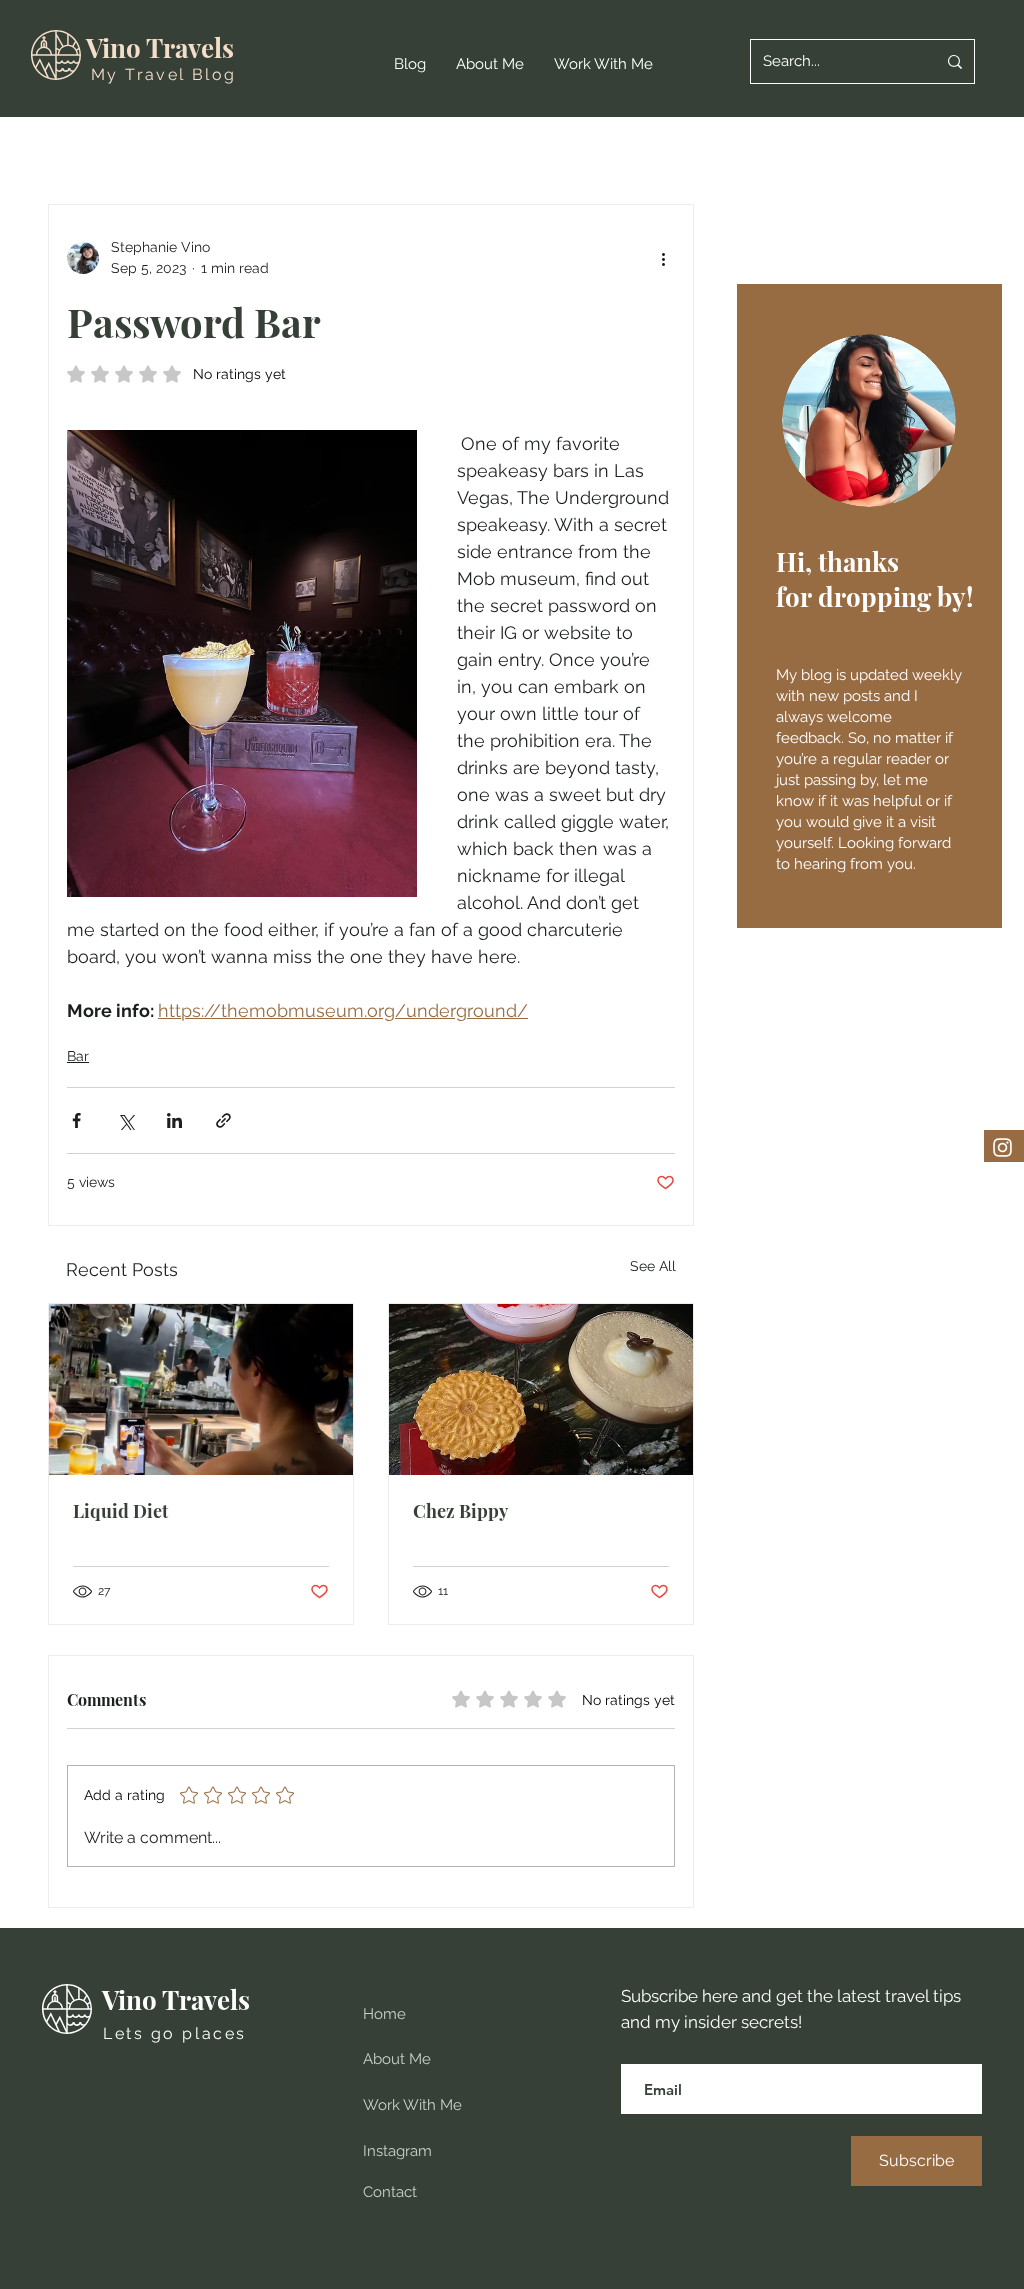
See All (653, 1266)
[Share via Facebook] (76, 1120)
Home (384, 2014)
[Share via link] (223, 1120)
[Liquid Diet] (201, 1389)
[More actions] (663, 258)
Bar (78, 1056)
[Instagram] (1002, 1147)
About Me (397, 2059)
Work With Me (412, 2105)
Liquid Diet (120, 1511)
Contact (390, 2192)
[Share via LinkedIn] (174, 1120)
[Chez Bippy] (541, 1389)
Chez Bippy (460, 1511)
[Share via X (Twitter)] (125, 1120)
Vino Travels (160, 47)
